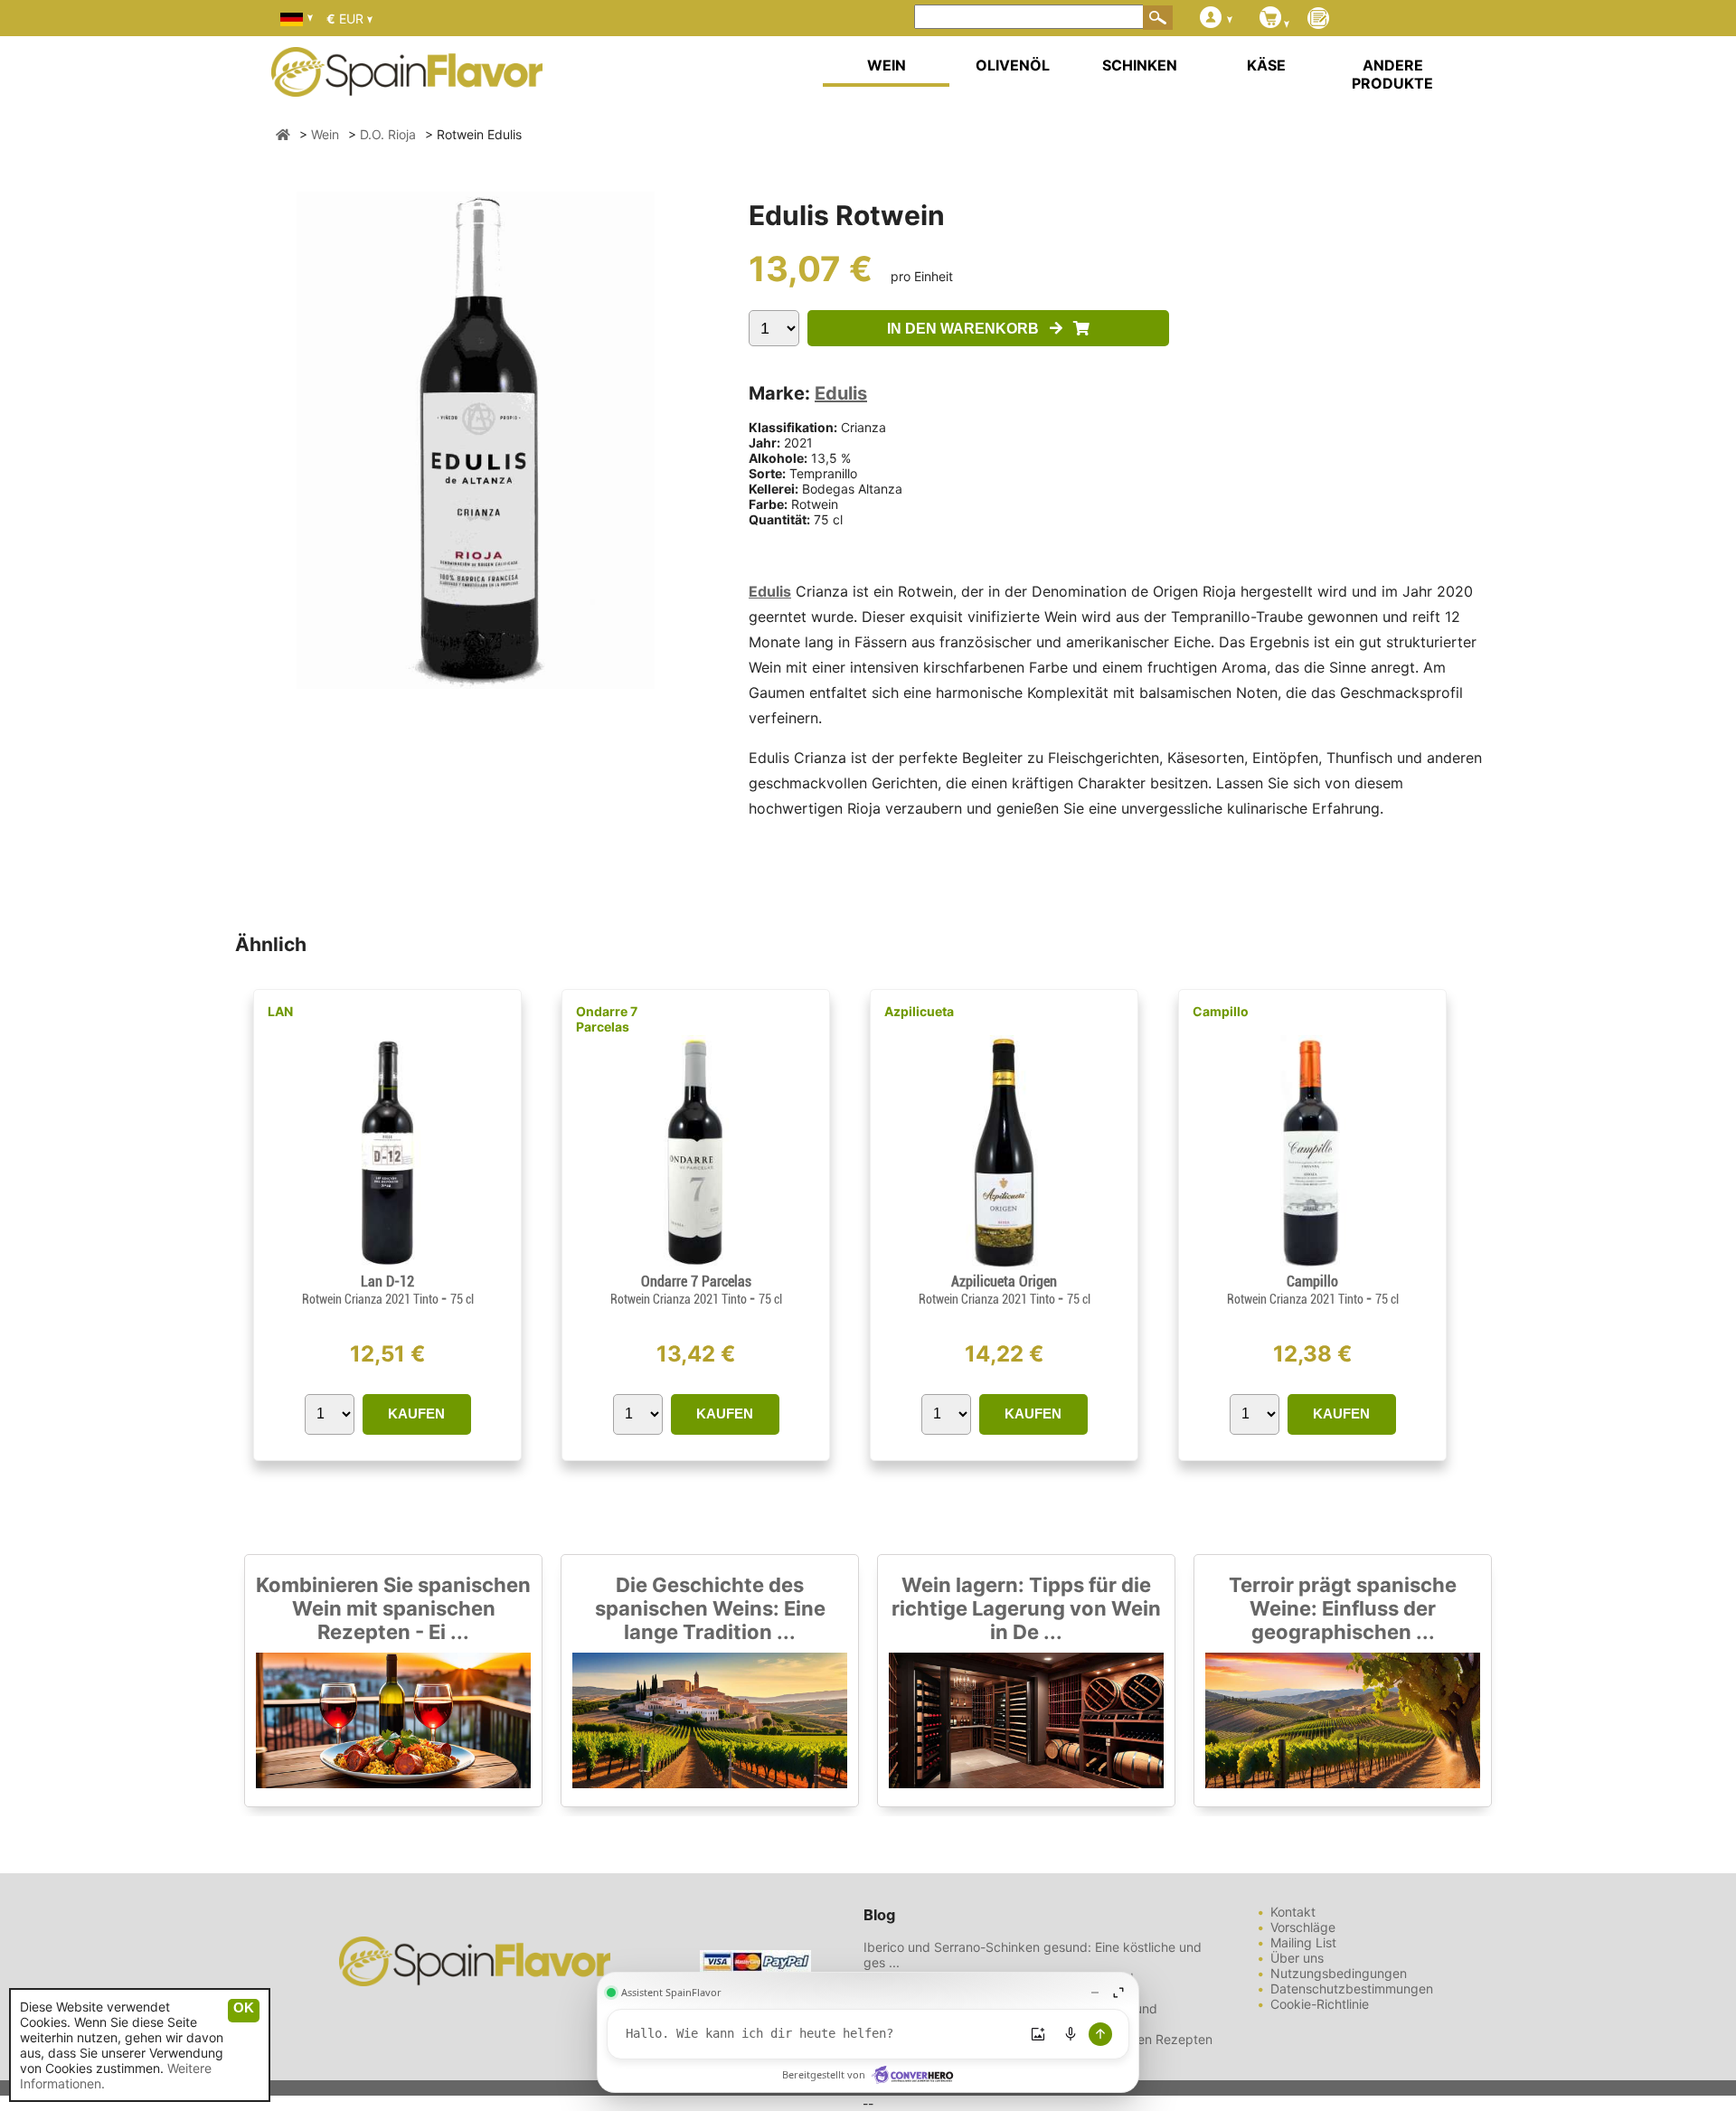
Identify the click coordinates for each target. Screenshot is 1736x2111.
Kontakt (1293, 1912)
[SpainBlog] (1318, 19)
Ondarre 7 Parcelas (607, 1019)
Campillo (1221, 1011)
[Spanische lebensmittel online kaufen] (407, 85)
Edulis (841, 393)
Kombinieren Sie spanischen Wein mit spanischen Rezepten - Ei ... (393, 1608)
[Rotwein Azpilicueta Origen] (1004, 1265)
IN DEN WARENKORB (968, 329)
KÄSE (1266, 65)
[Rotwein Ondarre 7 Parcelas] (695, 1265)
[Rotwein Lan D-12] (387, 1265)
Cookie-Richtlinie (1320, 2004)
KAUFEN (416, 1414)
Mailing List (1303, 1942)
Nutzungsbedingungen (1339, 1973)
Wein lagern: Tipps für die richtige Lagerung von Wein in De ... (1026, 1608)
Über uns (1297, 1958)
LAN (280, 1011)
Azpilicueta (919, 1011)
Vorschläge (1303, 1927)
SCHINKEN (1140, 65)
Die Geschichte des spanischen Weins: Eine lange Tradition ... (710, 1608)
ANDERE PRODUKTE (1392, 74)
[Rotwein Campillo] (1312, 1265)
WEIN (887, 65)
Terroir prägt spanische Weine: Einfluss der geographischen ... (1343, 1608)
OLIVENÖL (1013, 65)
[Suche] (1158, 17)
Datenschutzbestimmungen (1352, 1988)
